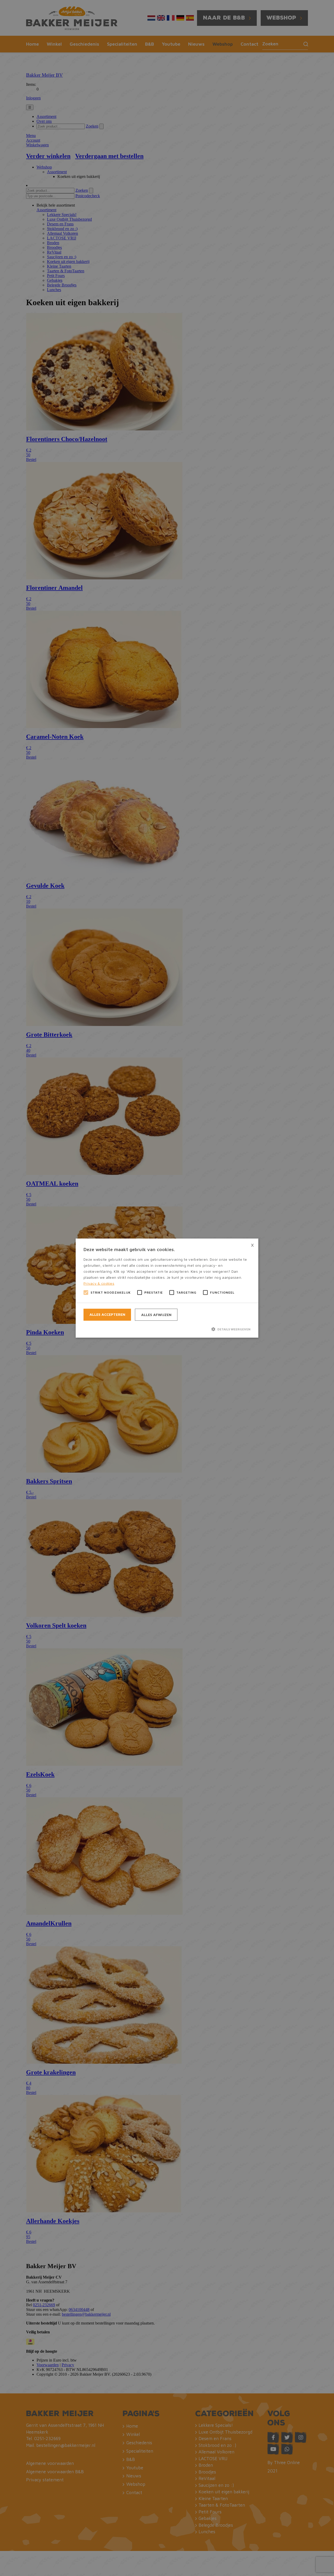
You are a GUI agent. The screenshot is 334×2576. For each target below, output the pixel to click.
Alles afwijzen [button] (156, 1315)
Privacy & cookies (99, 1283)
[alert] (167, 1288)
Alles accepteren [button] (107, 1314)
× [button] (252, 1244)
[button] (167, 1329)
